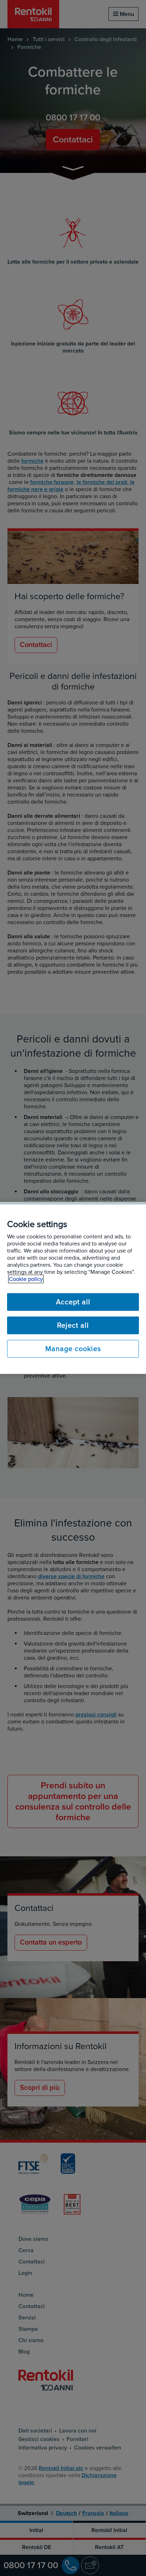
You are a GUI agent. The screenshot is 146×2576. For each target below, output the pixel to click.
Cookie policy (26, 1279)
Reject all (73, 1326)
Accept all (73, 1302)
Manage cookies (73, 1349)
